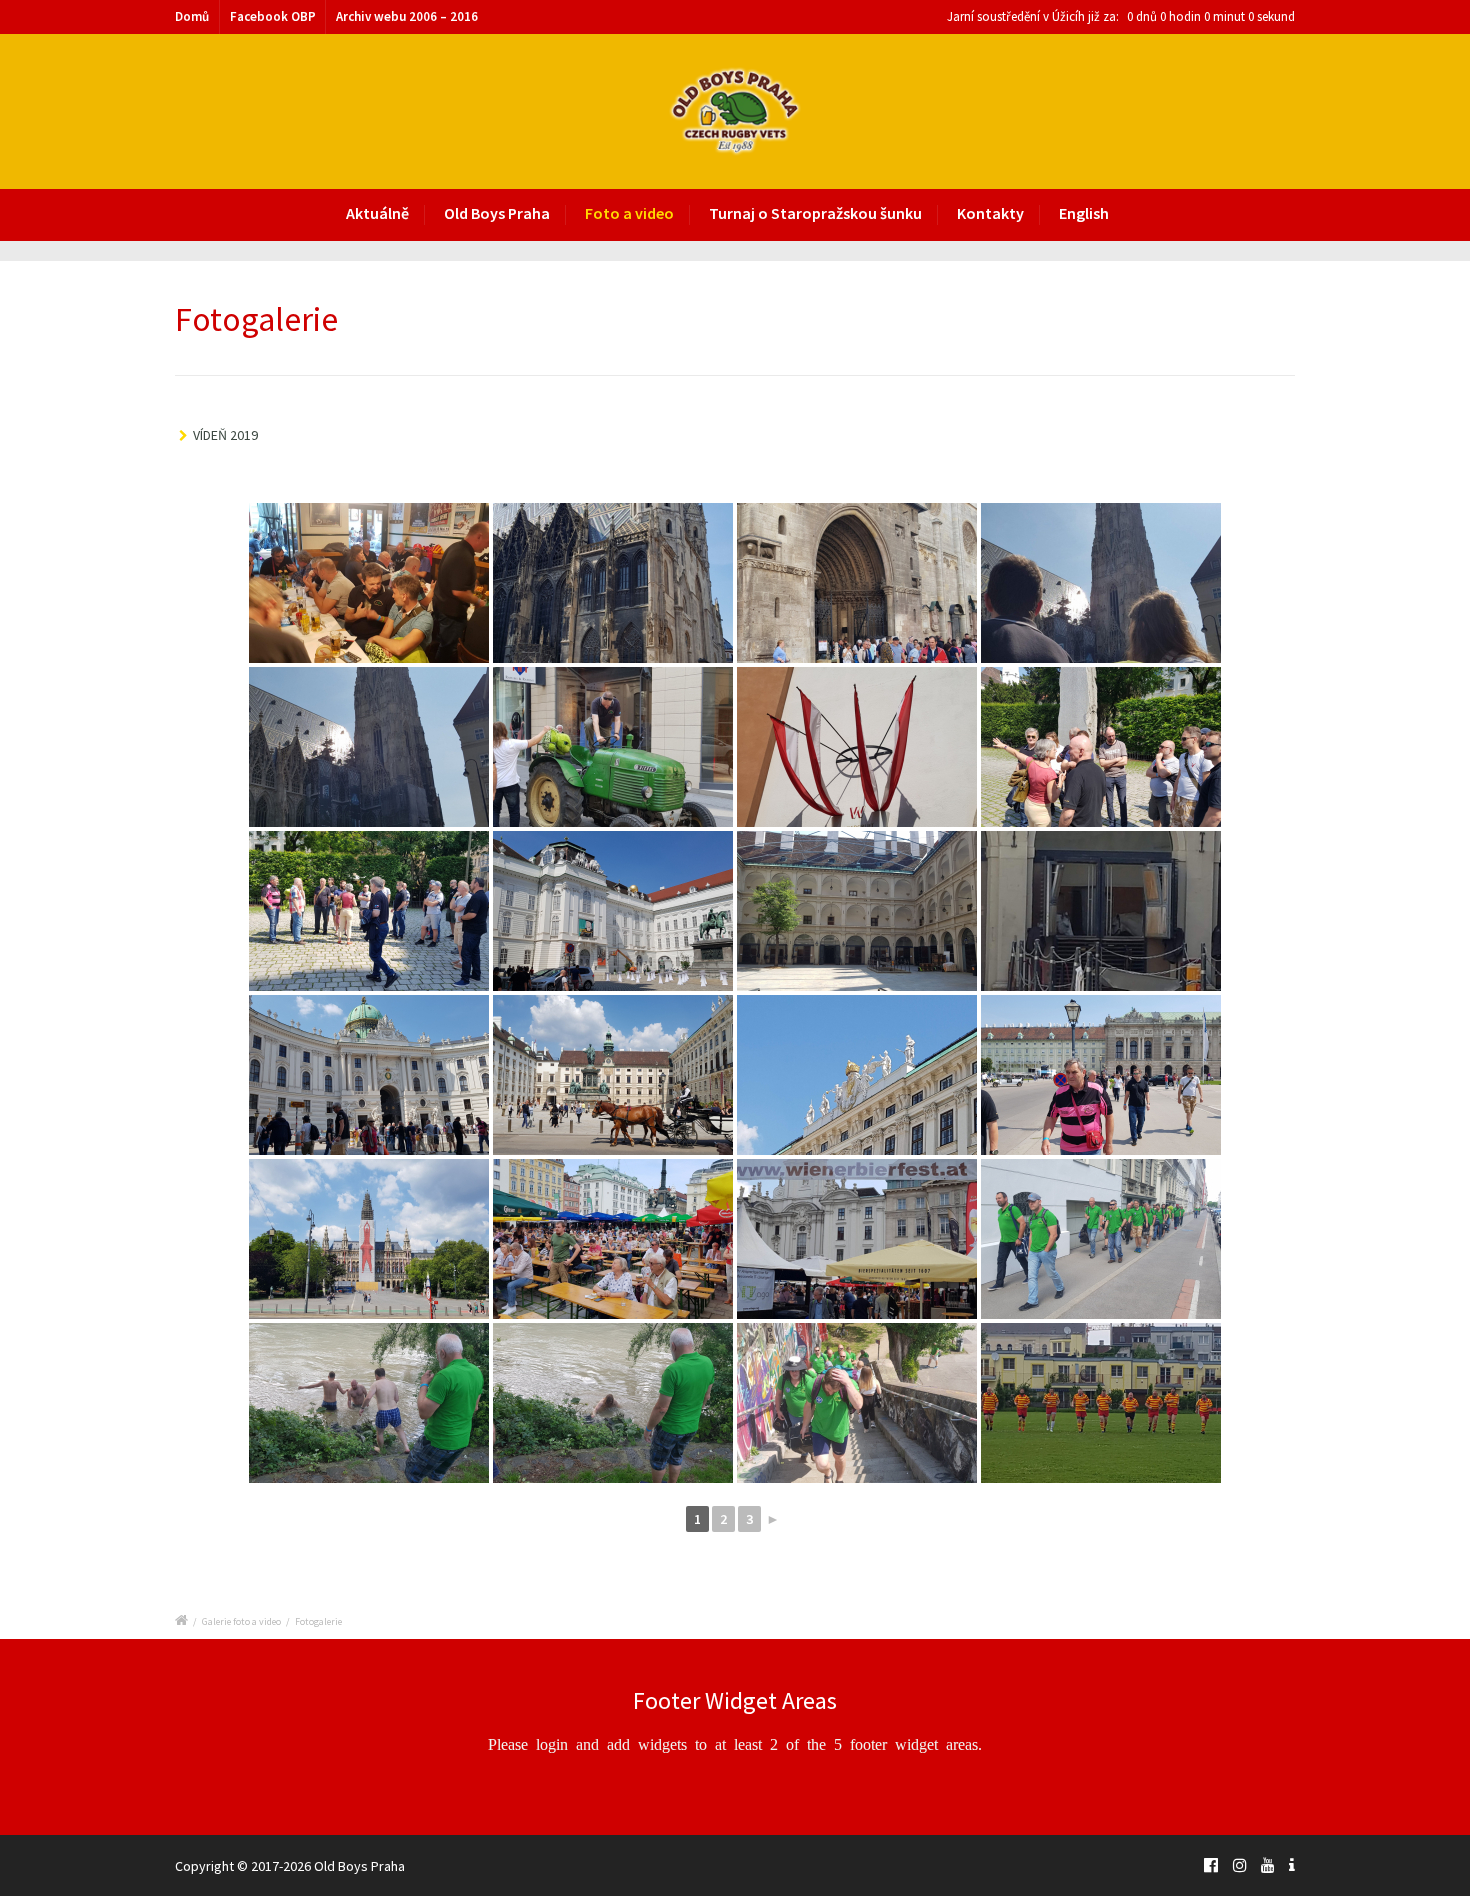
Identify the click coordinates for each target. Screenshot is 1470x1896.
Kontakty (990, 213)
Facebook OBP (273, 16)
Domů (192, 16)
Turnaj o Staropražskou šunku (815, 213)
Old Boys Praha (497, 213)
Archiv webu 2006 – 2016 (407, 16)
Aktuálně (377, 213)
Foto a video (629, 213)
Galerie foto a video (241, 1621)
